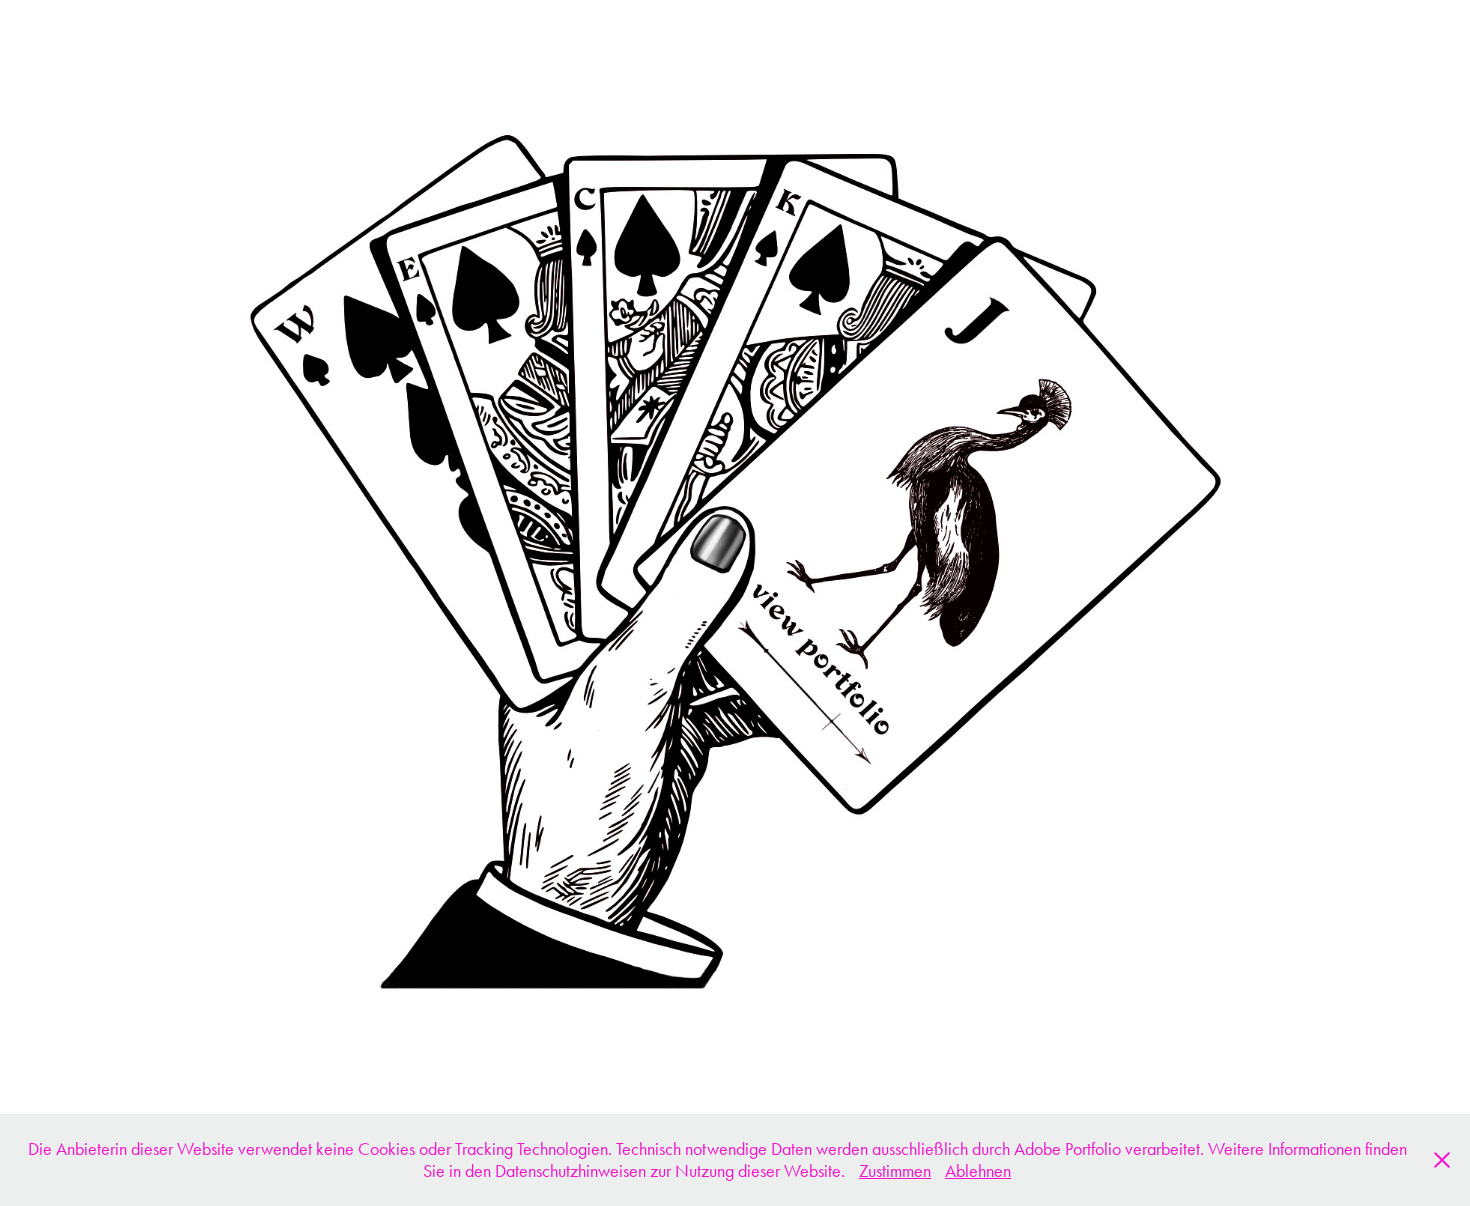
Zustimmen (895, 1171)
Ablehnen (978, 1171)
